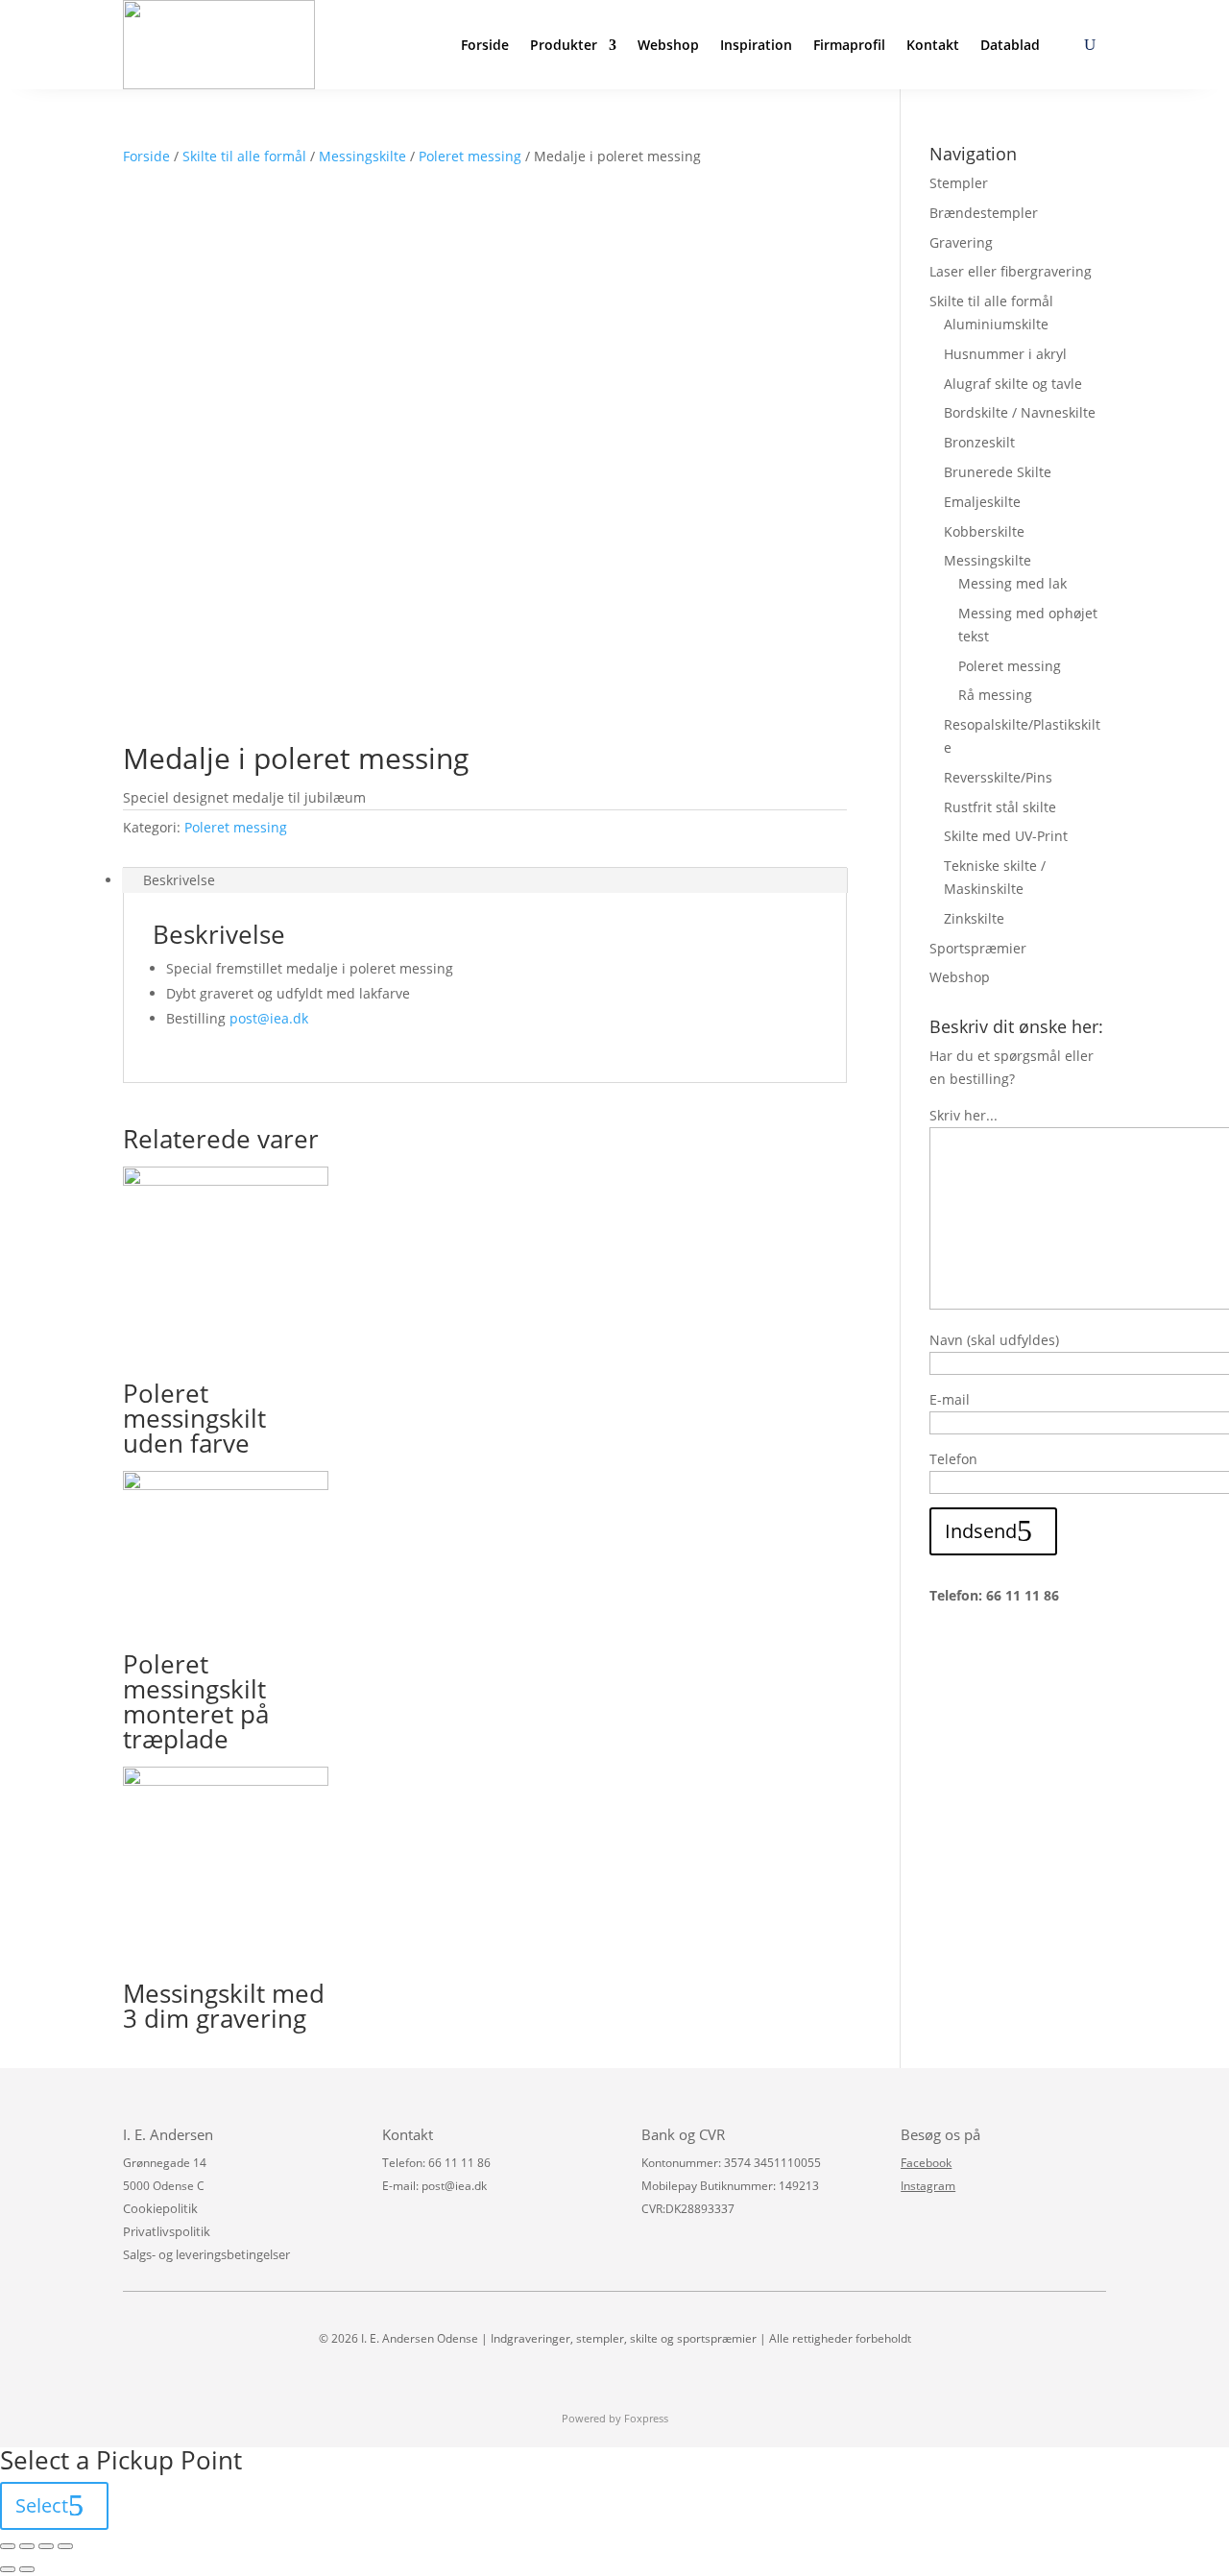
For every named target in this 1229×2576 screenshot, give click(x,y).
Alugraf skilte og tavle (1013, 384)
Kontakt (933, 45)
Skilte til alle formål (244, 156)
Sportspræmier (978, 948)
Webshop (668, 45)
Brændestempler (984, 213)
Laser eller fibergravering (1011, 271)
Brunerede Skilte (998, 472)
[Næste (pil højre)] (27, 2569)
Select (42, 2505)
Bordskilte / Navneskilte (1020, 412)
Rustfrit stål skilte (1000, 807)
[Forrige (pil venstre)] (8, 2569)
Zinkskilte (974, 918)
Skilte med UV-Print (1006, 836)
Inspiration (756, 45)
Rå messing (995, 695)
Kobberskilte (984, 531)
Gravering (961, 242)
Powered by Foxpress (615, 2418)
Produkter (564, 45)
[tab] (485, 880)
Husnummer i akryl (1005, 354)
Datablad (1010, 45)
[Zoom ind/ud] (65, 2546)
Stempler (959, 183)
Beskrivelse (179, 880)
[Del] (27, 2546)
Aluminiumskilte (996, 324)
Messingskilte (362, 156)
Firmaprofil (849, 45)
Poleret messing (470, 156)
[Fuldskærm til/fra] (46, 2546)
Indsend (981, 1531)
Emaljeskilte (982, 502)
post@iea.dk (269, 1018)
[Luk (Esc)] (8, 2546)
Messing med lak (1012, 583)
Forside (485, 45)
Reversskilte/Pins (998, 777)
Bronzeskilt (979, 442)
